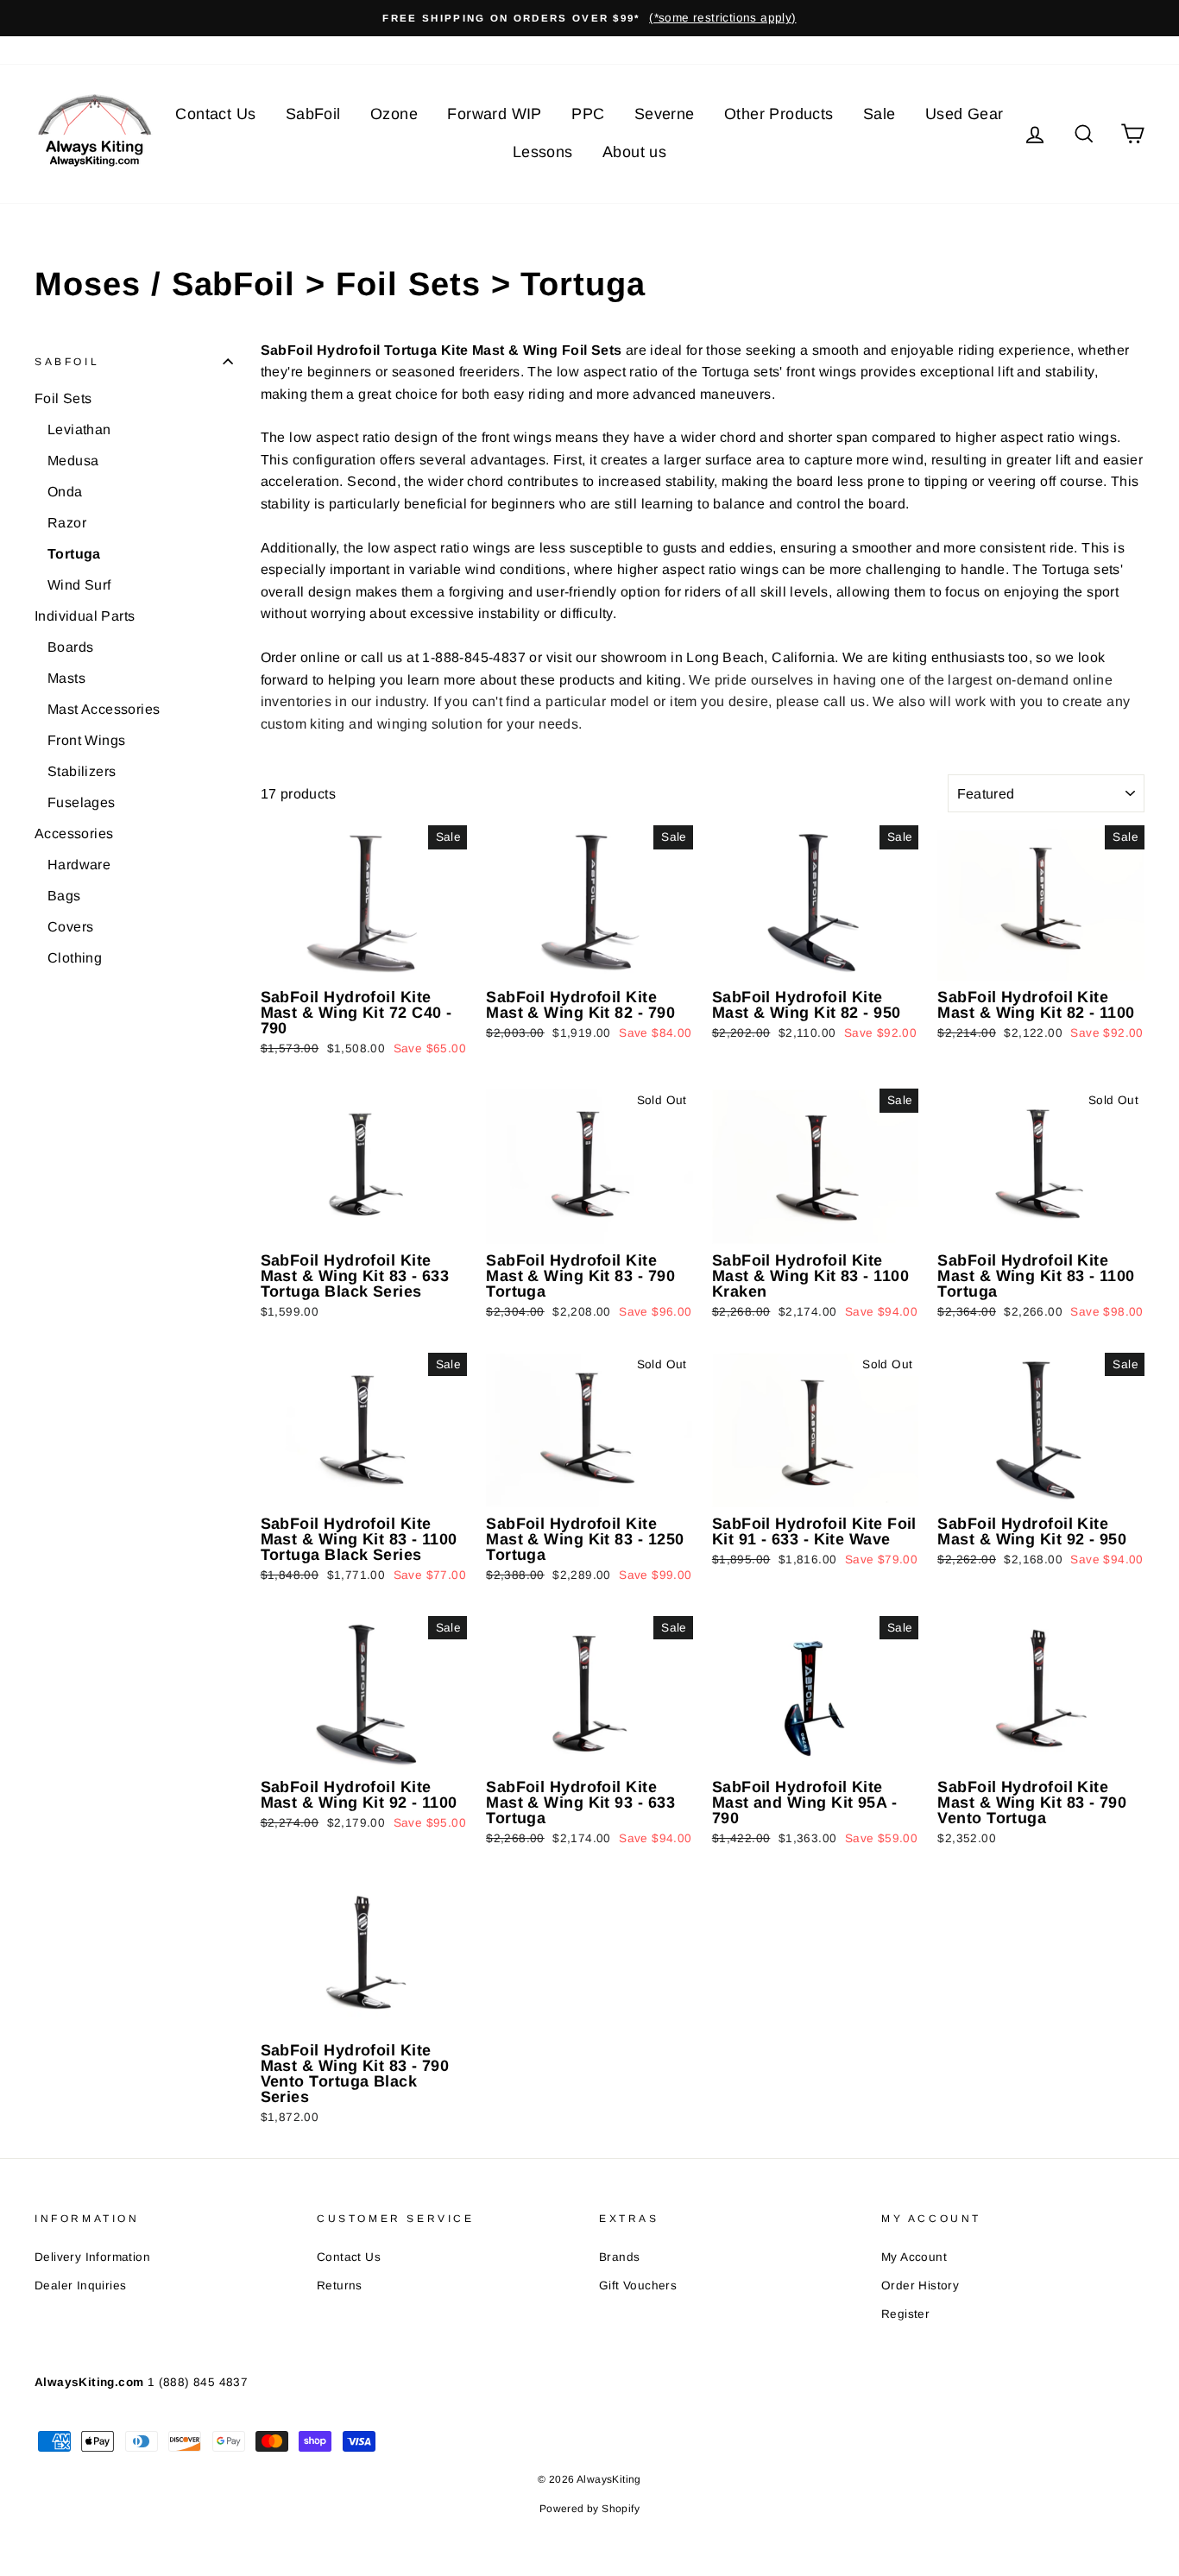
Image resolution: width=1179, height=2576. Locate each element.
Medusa (73, 461)
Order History (920, 2286)
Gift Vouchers (638, 2286)
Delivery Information (92, 2257)
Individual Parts (85, 616)
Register (905, 2314)
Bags (64, 896)
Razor (67, 523)
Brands (619, 2257)
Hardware (79, 865)
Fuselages (82, 802)
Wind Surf (79, 585)
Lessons (543, 152)
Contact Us (215, 114)
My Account (914, 2257)
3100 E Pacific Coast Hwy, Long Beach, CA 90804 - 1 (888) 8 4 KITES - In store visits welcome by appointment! (356, 50)
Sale (880, 114)
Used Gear (965, 114)
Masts (66, 678)
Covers (70, 927)
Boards (70, 647)
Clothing (75, 958)
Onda (65, 492)
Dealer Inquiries (80, 2286)
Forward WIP (494, 114)
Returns (340, 2286)
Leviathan (79, 429)
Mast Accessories (104, 709)
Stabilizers (82, 771)
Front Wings (86, 740)
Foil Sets (63, 398)
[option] (589, 18)
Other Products (779, 114)
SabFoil (313, 114)
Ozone (394, 114)
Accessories (74, 833)
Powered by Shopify (589, 2509)
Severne (665, 114)
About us (634, 152)
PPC (588, 114)
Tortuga (74, 554)
